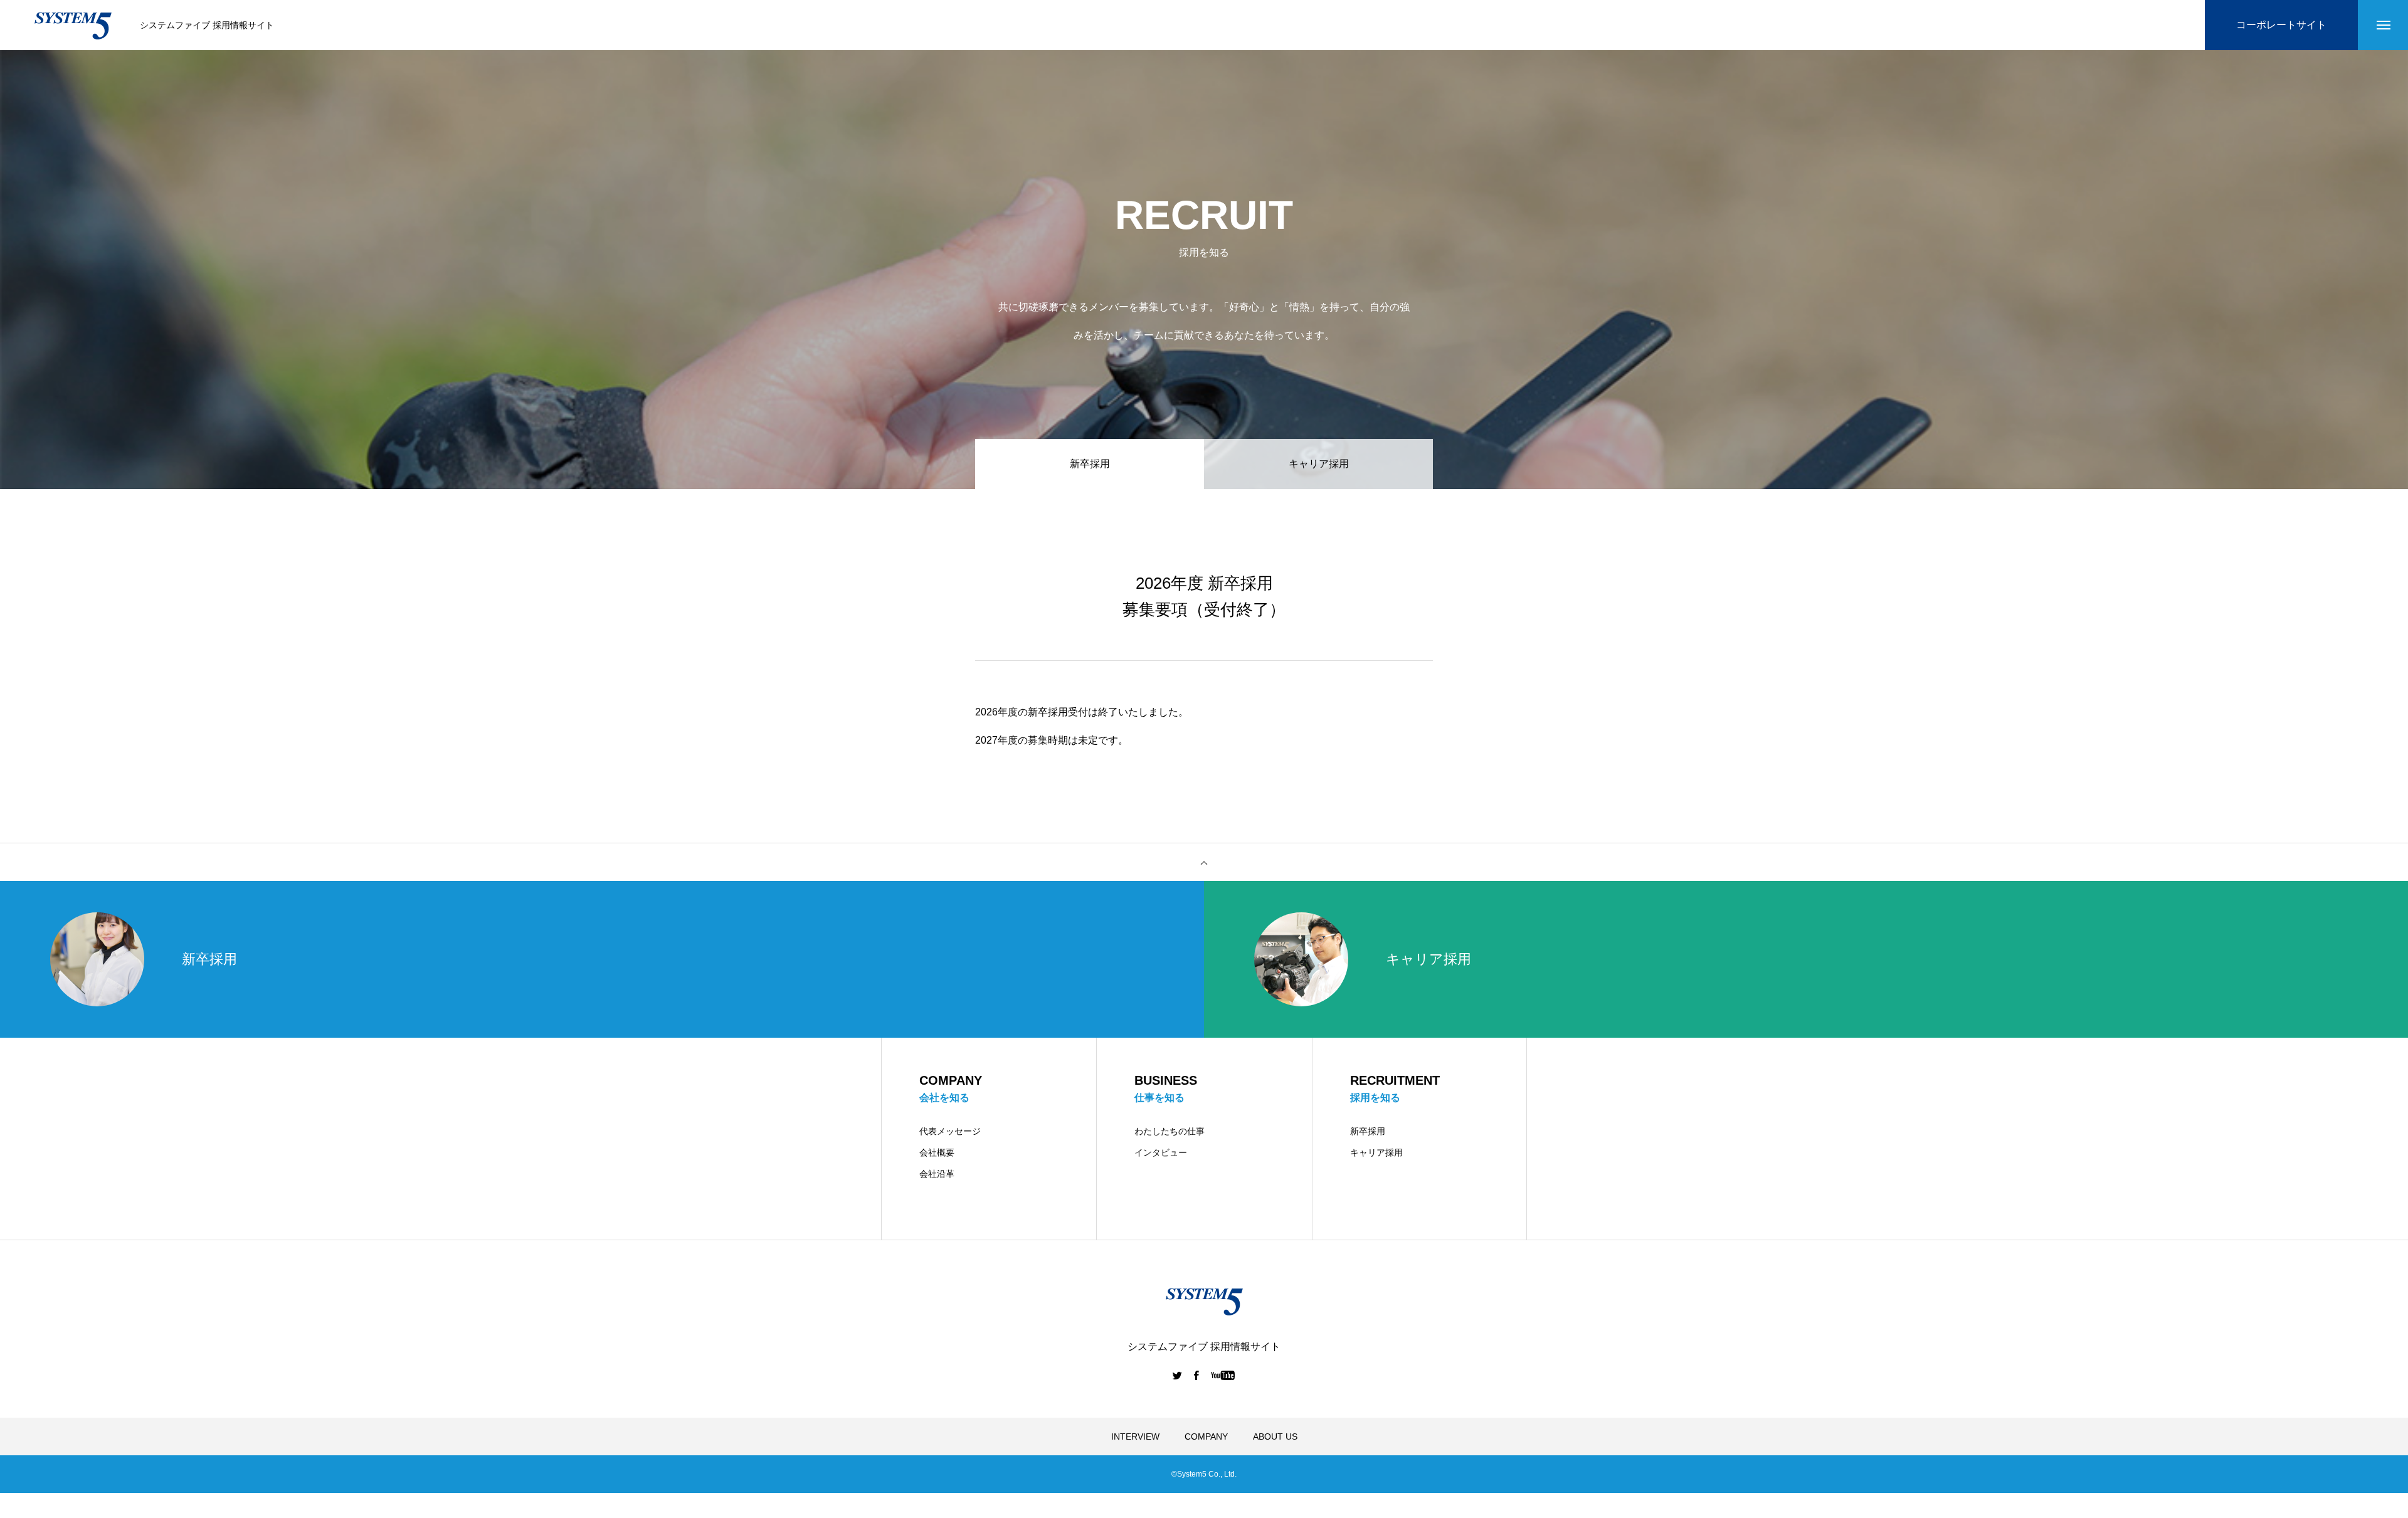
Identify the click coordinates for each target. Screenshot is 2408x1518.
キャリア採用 (1319, 464)
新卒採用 (1368, 1131)
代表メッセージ (950, 1131)
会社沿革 (937, 1174)
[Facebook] (1196, 1375)
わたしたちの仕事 (1170, 1131)
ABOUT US (1275, 1436)
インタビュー (1161, 1152)
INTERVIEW (1135, 1436)
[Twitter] (1178, 1375)
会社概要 (937, 1152)
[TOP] (1204, 862)
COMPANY (1206, 1436)
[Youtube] (1223, 1375)
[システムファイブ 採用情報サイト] (73, 25)
